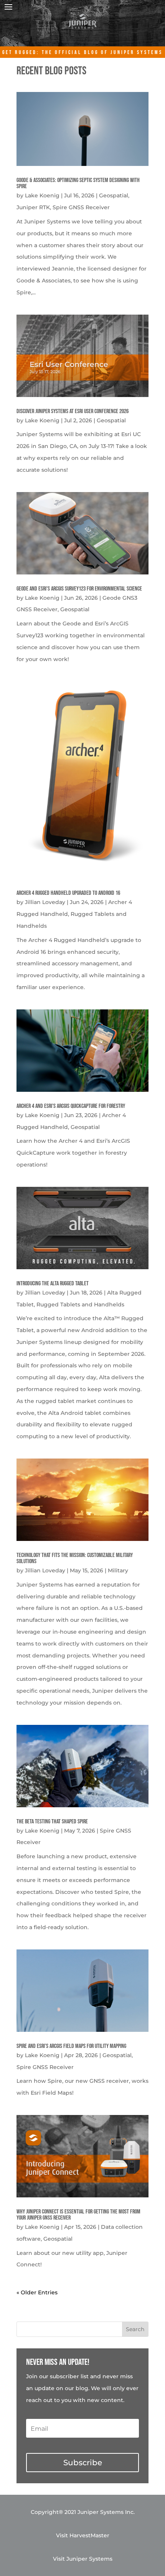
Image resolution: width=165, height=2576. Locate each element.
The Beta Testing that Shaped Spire (52, 1822)
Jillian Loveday (45, 902)
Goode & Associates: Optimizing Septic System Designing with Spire (78, 183)
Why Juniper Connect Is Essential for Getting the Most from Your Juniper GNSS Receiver (78, 2215)
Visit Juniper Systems (83, 2559)
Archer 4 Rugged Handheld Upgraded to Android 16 (68, 893)
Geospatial (114, 195)
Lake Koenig (42, 195)
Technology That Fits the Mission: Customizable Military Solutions (75, 1558)
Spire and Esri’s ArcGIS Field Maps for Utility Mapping (71, 2046)
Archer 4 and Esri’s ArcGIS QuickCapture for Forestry (71, 1106)
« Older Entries (37, 2292)
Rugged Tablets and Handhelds (80, 1304)
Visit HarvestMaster (83, 2535)
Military (118, 1570)
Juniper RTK (33, 207)
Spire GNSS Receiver (81, 207)
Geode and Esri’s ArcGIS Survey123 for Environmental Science (79, 589)
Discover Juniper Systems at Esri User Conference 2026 (73, 411)
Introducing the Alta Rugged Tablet (53, 1284)
